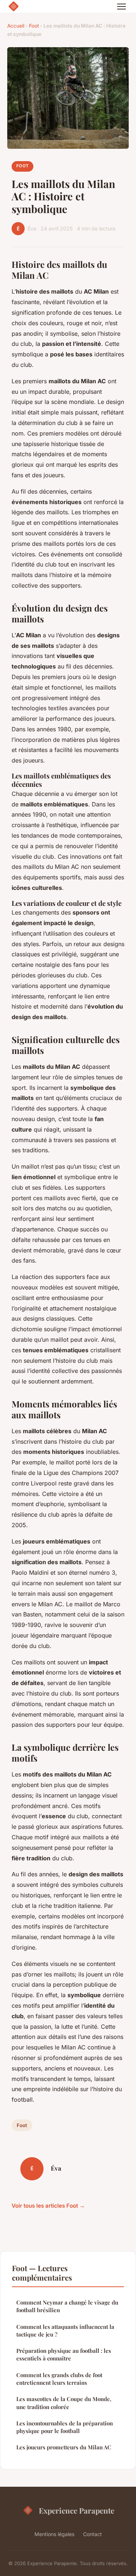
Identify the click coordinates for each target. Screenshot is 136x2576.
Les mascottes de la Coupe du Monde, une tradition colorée (64, 2403)
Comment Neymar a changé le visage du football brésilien (67, 2306)
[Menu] (121, 7)
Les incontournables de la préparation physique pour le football (65, 2427)
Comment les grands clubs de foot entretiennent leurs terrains (59, 2379)
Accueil (16, 26)
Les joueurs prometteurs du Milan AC (64, 2447)
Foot (34, 26)
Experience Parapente (77, 2510)
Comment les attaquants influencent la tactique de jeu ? (65, 2330)
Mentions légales (54, 2534)
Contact (92, 2534)
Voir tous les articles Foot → (48, 2206)
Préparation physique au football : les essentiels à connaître (64, 2354)
